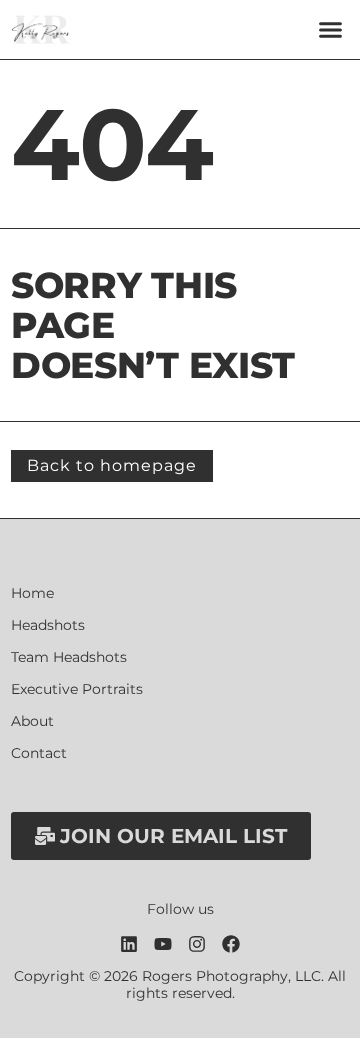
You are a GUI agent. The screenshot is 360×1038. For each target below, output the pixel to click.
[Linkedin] (129, 944)
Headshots (48, 625)
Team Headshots (69, 657)
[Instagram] (197, 944)
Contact (39, 753)
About (32, 721)
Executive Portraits (77, 689)
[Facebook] (231, 944)
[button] (331, 30)
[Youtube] (163, 944)
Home (32, 593)
